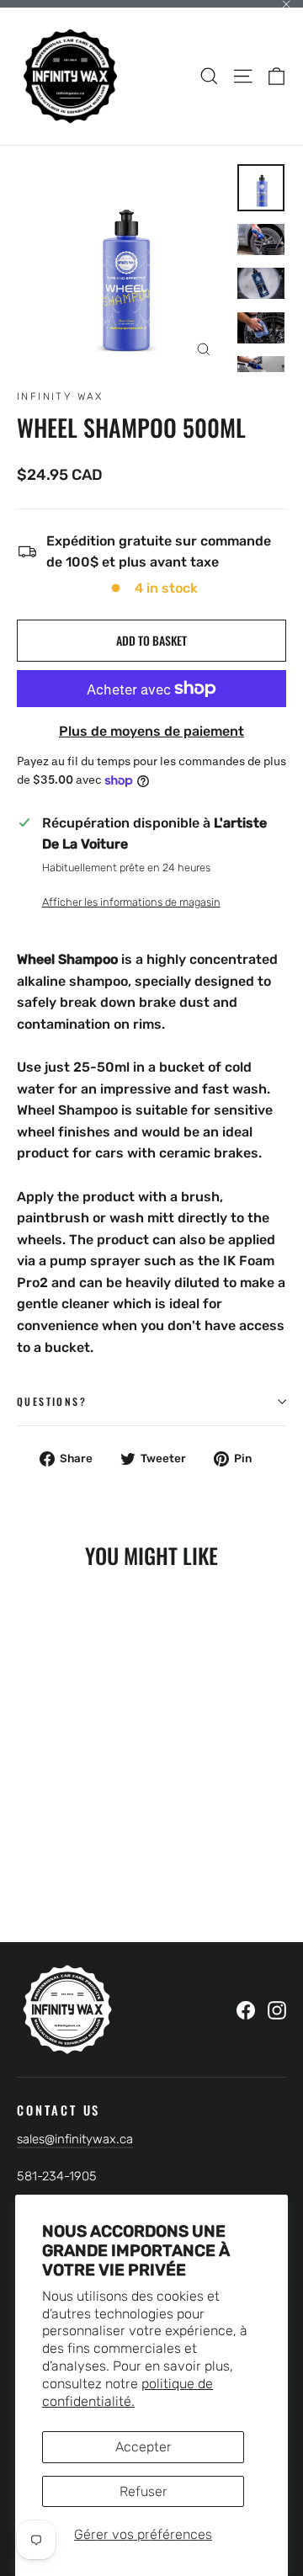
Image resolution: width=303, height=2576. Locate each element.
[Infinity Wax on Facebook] (246, 2009)
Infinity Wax (60, 397)
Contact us (58, 2109)
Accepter (144, 2447)
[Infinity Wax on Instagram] (277, 2009)
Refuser (144, 2491)
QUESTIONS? (52, 1401)
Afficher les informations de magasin (131, 902)
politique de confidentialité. (128, 2392)
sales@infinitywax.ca (75, 2139)
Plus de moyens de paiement (151, 731)
